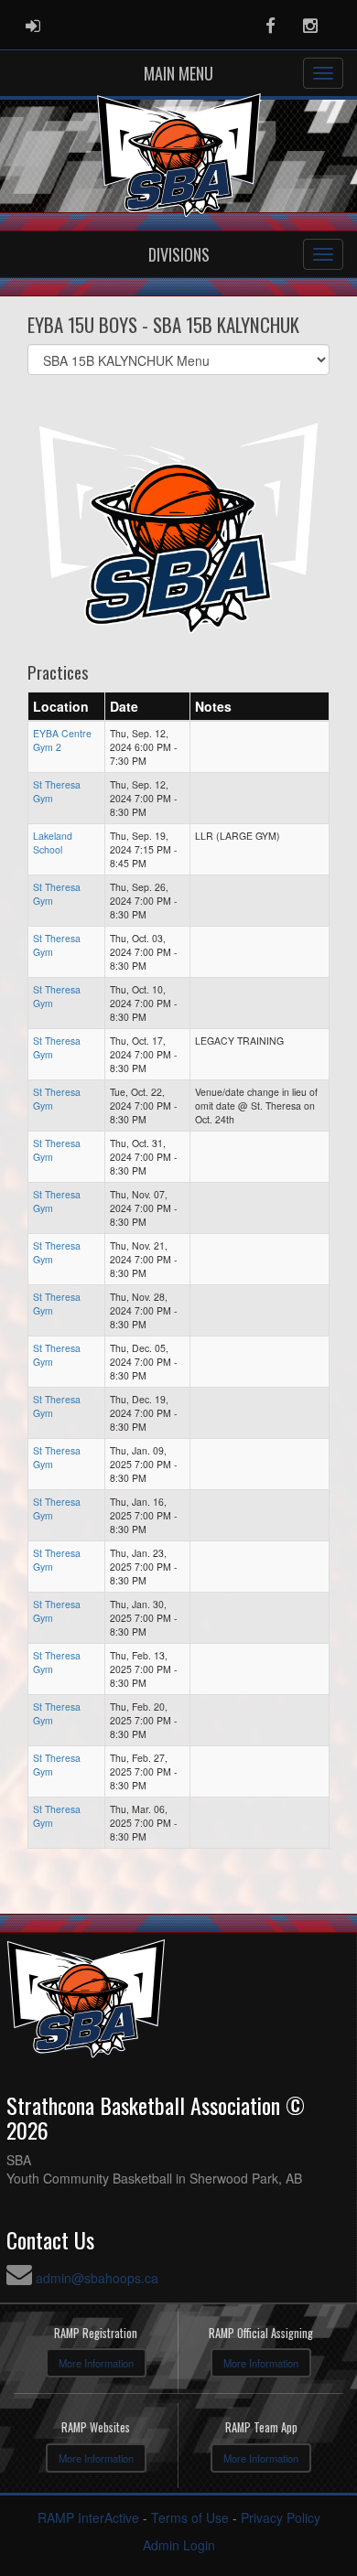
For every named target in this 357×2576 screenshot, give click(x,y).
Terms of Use (190, 2517)
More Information (96, 2363)
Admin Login (179, 2545)
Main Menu (178, 73)
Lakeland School (53, 843)
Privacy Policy (281, 2517)
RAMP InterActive (88, 2517)
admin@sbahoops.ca (97, 2278)
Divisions (179, 254)
